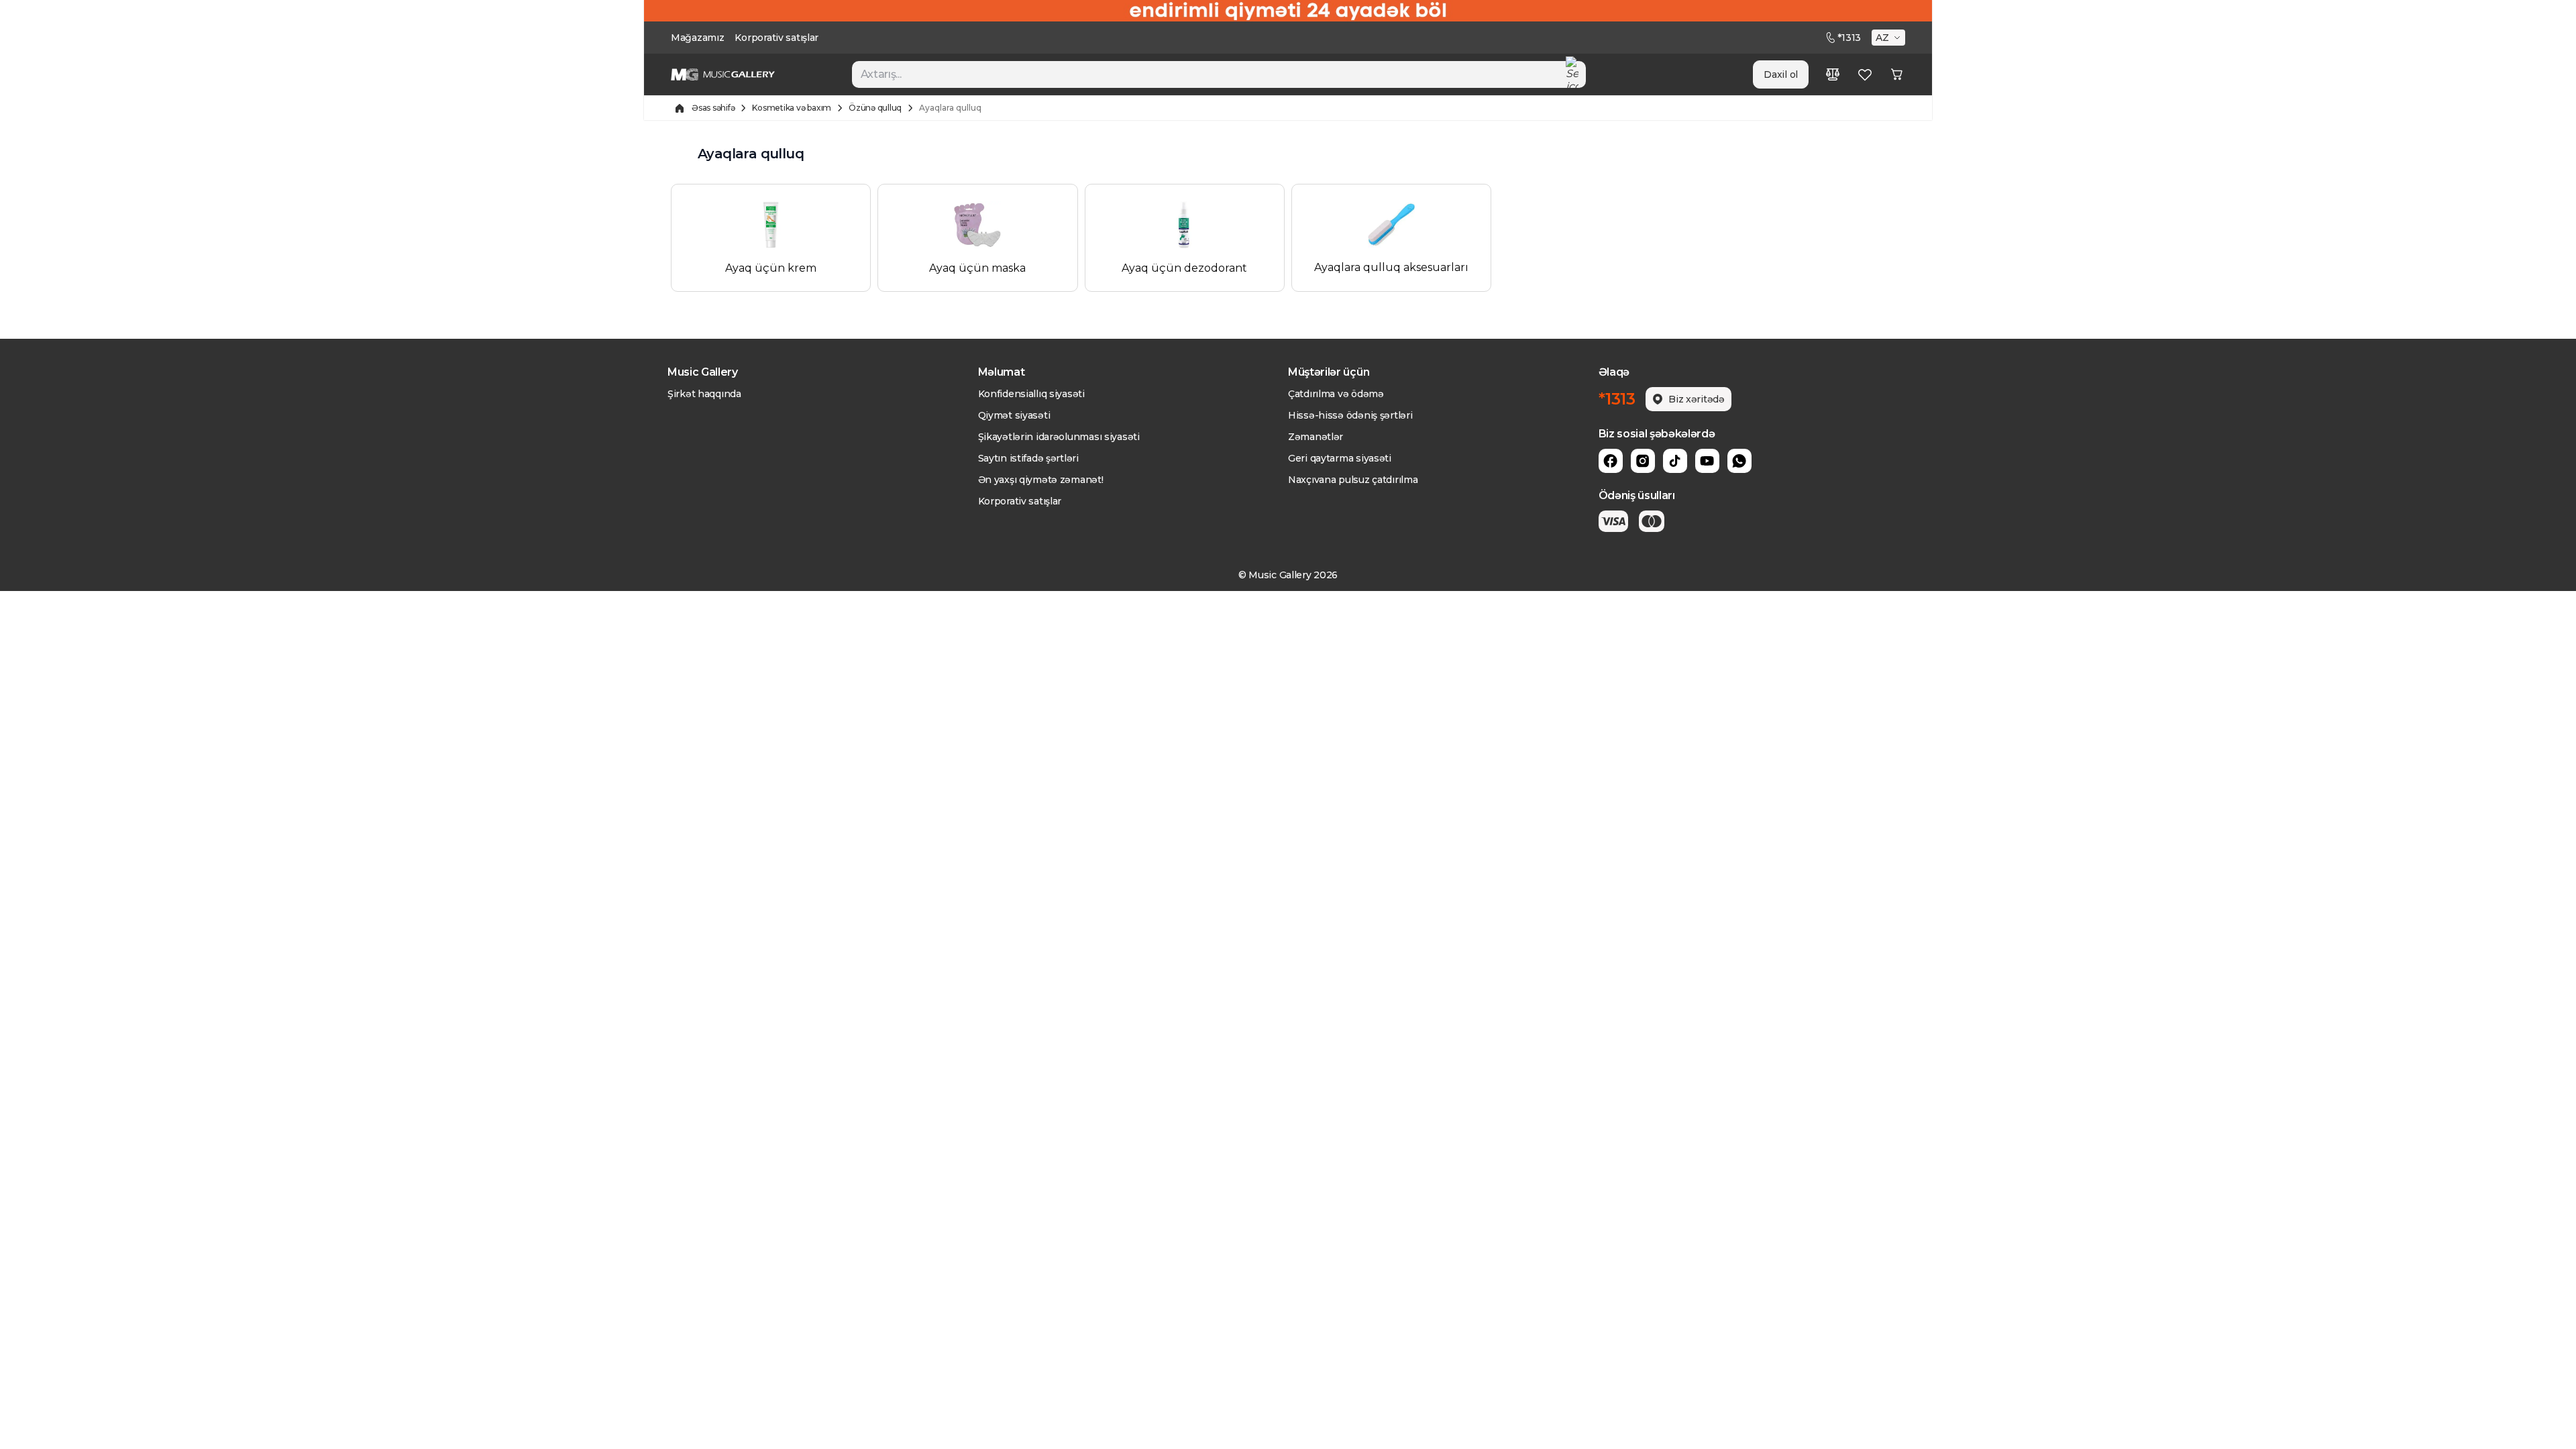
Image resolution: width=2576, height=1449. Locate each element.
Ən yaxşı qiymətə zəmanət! (1041, 480)
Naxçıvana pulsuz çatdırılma (1353, 480)
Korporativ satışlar (776, 38)
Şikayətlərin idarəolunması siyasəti (1059, 437)
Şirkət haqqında (704, 394)
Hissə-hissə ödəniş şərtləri (1350, 415)
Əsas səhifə (713, 108)
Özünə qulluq (875, 108)
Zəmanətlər (1316, 437)
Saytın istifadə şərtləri (1028, 458)
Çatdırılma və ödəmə (1336, 394)
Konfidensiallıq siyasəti (1031, 394)
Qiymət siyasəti (1014, 415)
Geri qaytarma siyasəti (1340, 458)
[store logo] (723, 74)
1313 (1849, 38)
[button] (1890, 38)
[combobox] (1219, 74)
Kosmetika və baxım (792, 108)
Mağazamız (697, 38)
